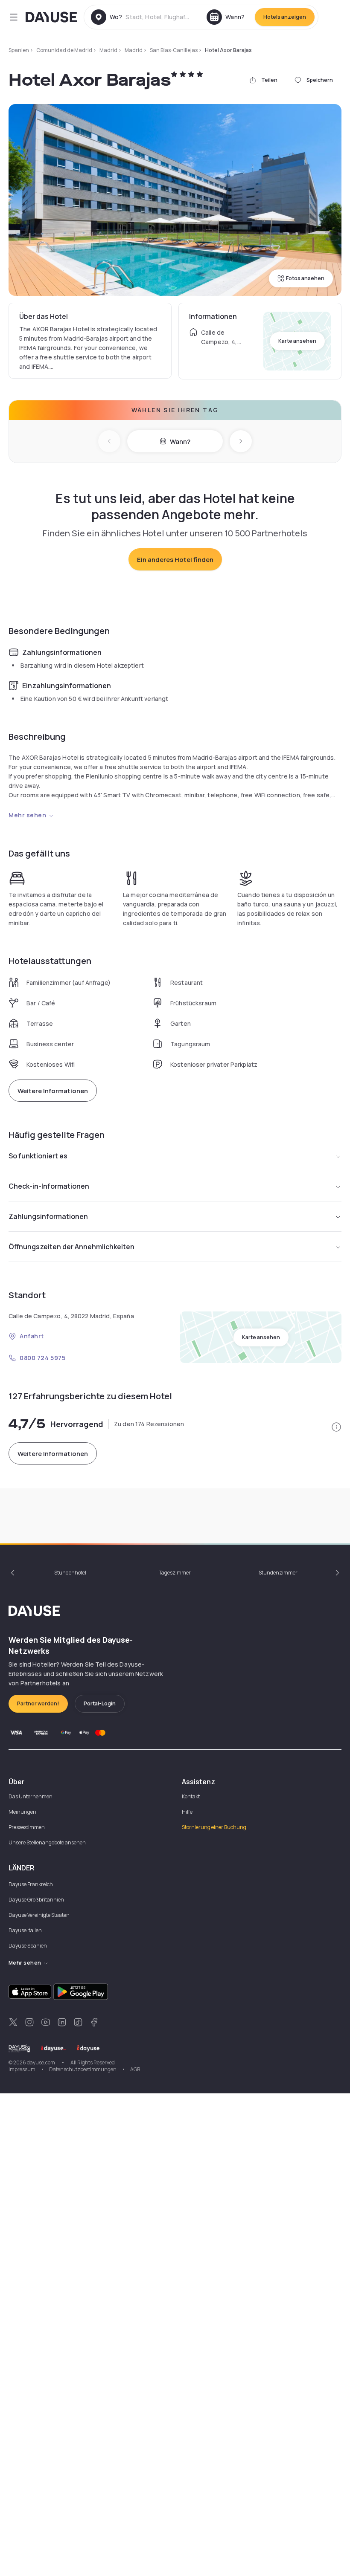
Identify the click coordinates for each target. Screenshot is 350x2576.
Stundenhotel (70, 1573)
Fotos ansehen (305, 278)
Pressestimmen (27, 1827)
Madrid (108, 50)
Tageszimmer (175, 1573)
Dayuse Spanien (28, 1946)
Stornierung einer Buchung (214, 1827)
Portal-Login (100, 1703)
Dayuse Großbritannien (36, 1900)
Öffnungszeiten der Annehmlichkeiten (71, 1247)
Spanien (19, 50)
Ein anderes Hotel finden (175, 560)
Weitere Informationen (53, 1091)
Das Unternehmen (31, 1796)
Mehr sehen (28, 815)
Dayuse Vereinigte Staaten (39, 1915)
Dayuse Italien (25, 1930)
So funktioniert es (38, 1156)
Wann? (180, 441)
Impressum (22, 2069)
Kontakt (191, 1796)
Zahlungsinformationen (48, 1216)
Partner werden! (38, 1703)
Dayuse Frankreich (31, 1884)
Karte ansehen (297, 341)
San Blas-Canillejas (174, 50)
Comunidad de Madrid (64, 50)
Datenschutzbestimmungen (83, 2069)
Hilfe (187, 1812)
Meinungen (22, 1812)
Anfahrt (32, 1336)
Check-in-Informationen (49, 1186)
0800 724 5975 (42, 1358)
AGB (135, 2069)
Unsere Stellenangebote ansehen (47, 1842)
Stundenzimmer (278, 1573)
